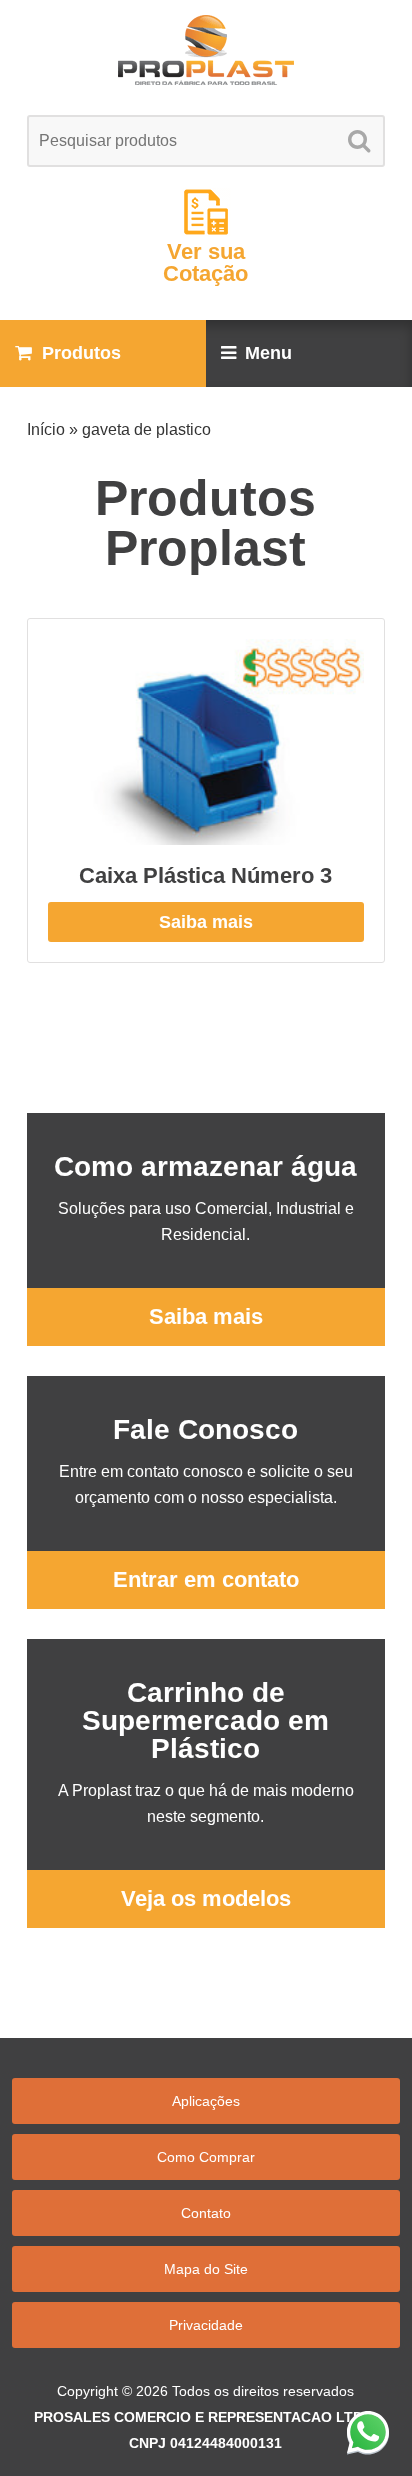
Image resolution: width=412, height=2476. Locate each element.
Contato (206, 2213)
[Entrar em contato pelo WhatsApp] (368, 2432)
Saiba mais (206, 922)
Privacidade (206, 2325)
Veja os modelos (206, 1898)
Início (46, 429)
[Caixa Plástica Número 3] (205, 742)
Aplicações (206, 2101)
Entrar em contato (206, 1579)
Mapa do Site (206, 2269)
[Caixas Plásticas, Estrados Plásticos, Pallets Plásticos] (205, 50)
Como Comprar (206, 2157)
